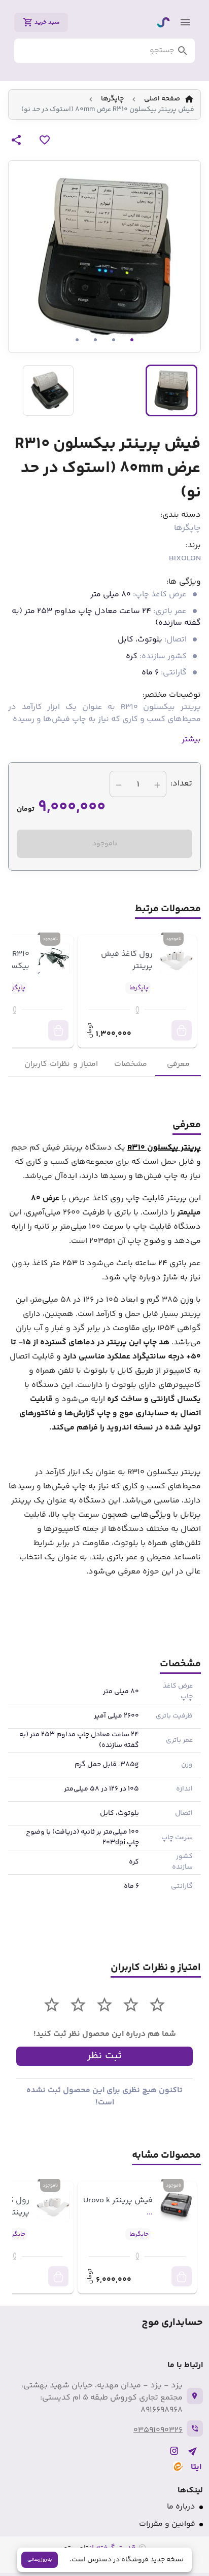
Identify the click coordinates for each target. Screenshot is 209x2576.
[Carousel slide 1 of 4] (132, 340)
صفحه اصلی (162, 99)
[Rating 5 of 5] (52, 2005)
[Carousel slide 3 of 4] (95, 340)
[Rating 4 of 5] (78, 2005)
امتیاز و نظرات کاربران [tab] (61, 1064)
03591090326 (158, 2430)
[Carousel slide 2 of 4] (114, 340)
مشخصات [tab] (131, 1064)
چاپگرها (112, 99)
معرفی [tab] (178, 1064)
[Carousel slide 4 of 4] (77, 340)
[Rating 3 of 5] (104, 2005)
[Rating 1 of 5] (157, 2005)
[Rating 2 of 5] (131, 2005)
